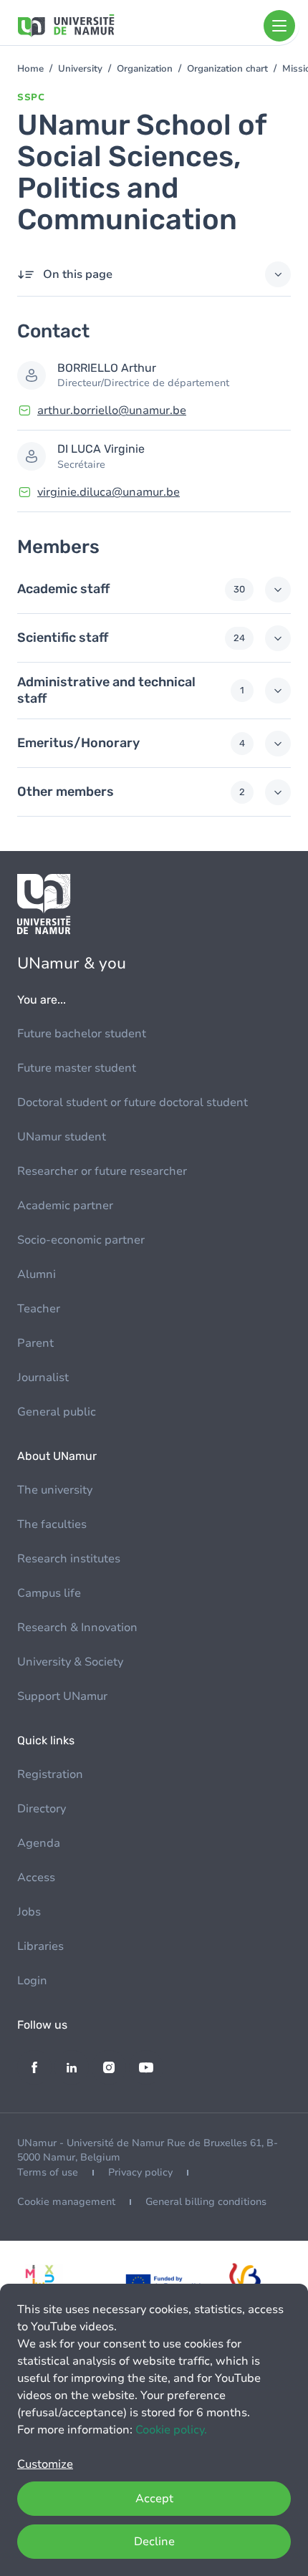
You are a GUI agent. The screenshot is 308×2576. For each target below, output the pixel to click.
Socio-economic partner (81, 1240)
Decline (154, 2542)
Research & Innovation (77, 1628)
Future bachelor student (82, 1034)
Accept (154, 2499)
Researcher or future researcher (102, 1171)
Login (32, 1981)
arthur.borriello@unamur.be (112, 410)
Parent (35, 1343)
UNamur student (62, 1137)
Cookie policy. (171, 2430)
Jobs (29, 1912)
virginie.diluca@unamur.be (109, 492)
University (80, 69)
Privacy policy (140, 2172)
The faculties (52, 1524)
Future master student (77, 1068)
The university (55, 1490)
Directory (42, 1809)
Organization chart (227, 69)
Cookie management (66, 2202)
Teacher (39, 1309)
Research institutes (69, 1559)
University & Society (70, 1662)
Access (36, 1878)
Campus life (49, 1593)
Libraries (40, 1946)
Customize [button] (45, 2464)
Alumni (37, 1274)
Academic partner (65, 1206)
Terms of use (48, 2172)
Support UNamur (62, 1696)
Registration (50, 1774)
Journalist (43, 1378)
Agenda (39, 1843)
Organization (145, 69)
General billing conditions (206, 2202)
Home (30, 69)
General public (57, 1412)
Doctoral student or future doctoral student (133, 1102)
